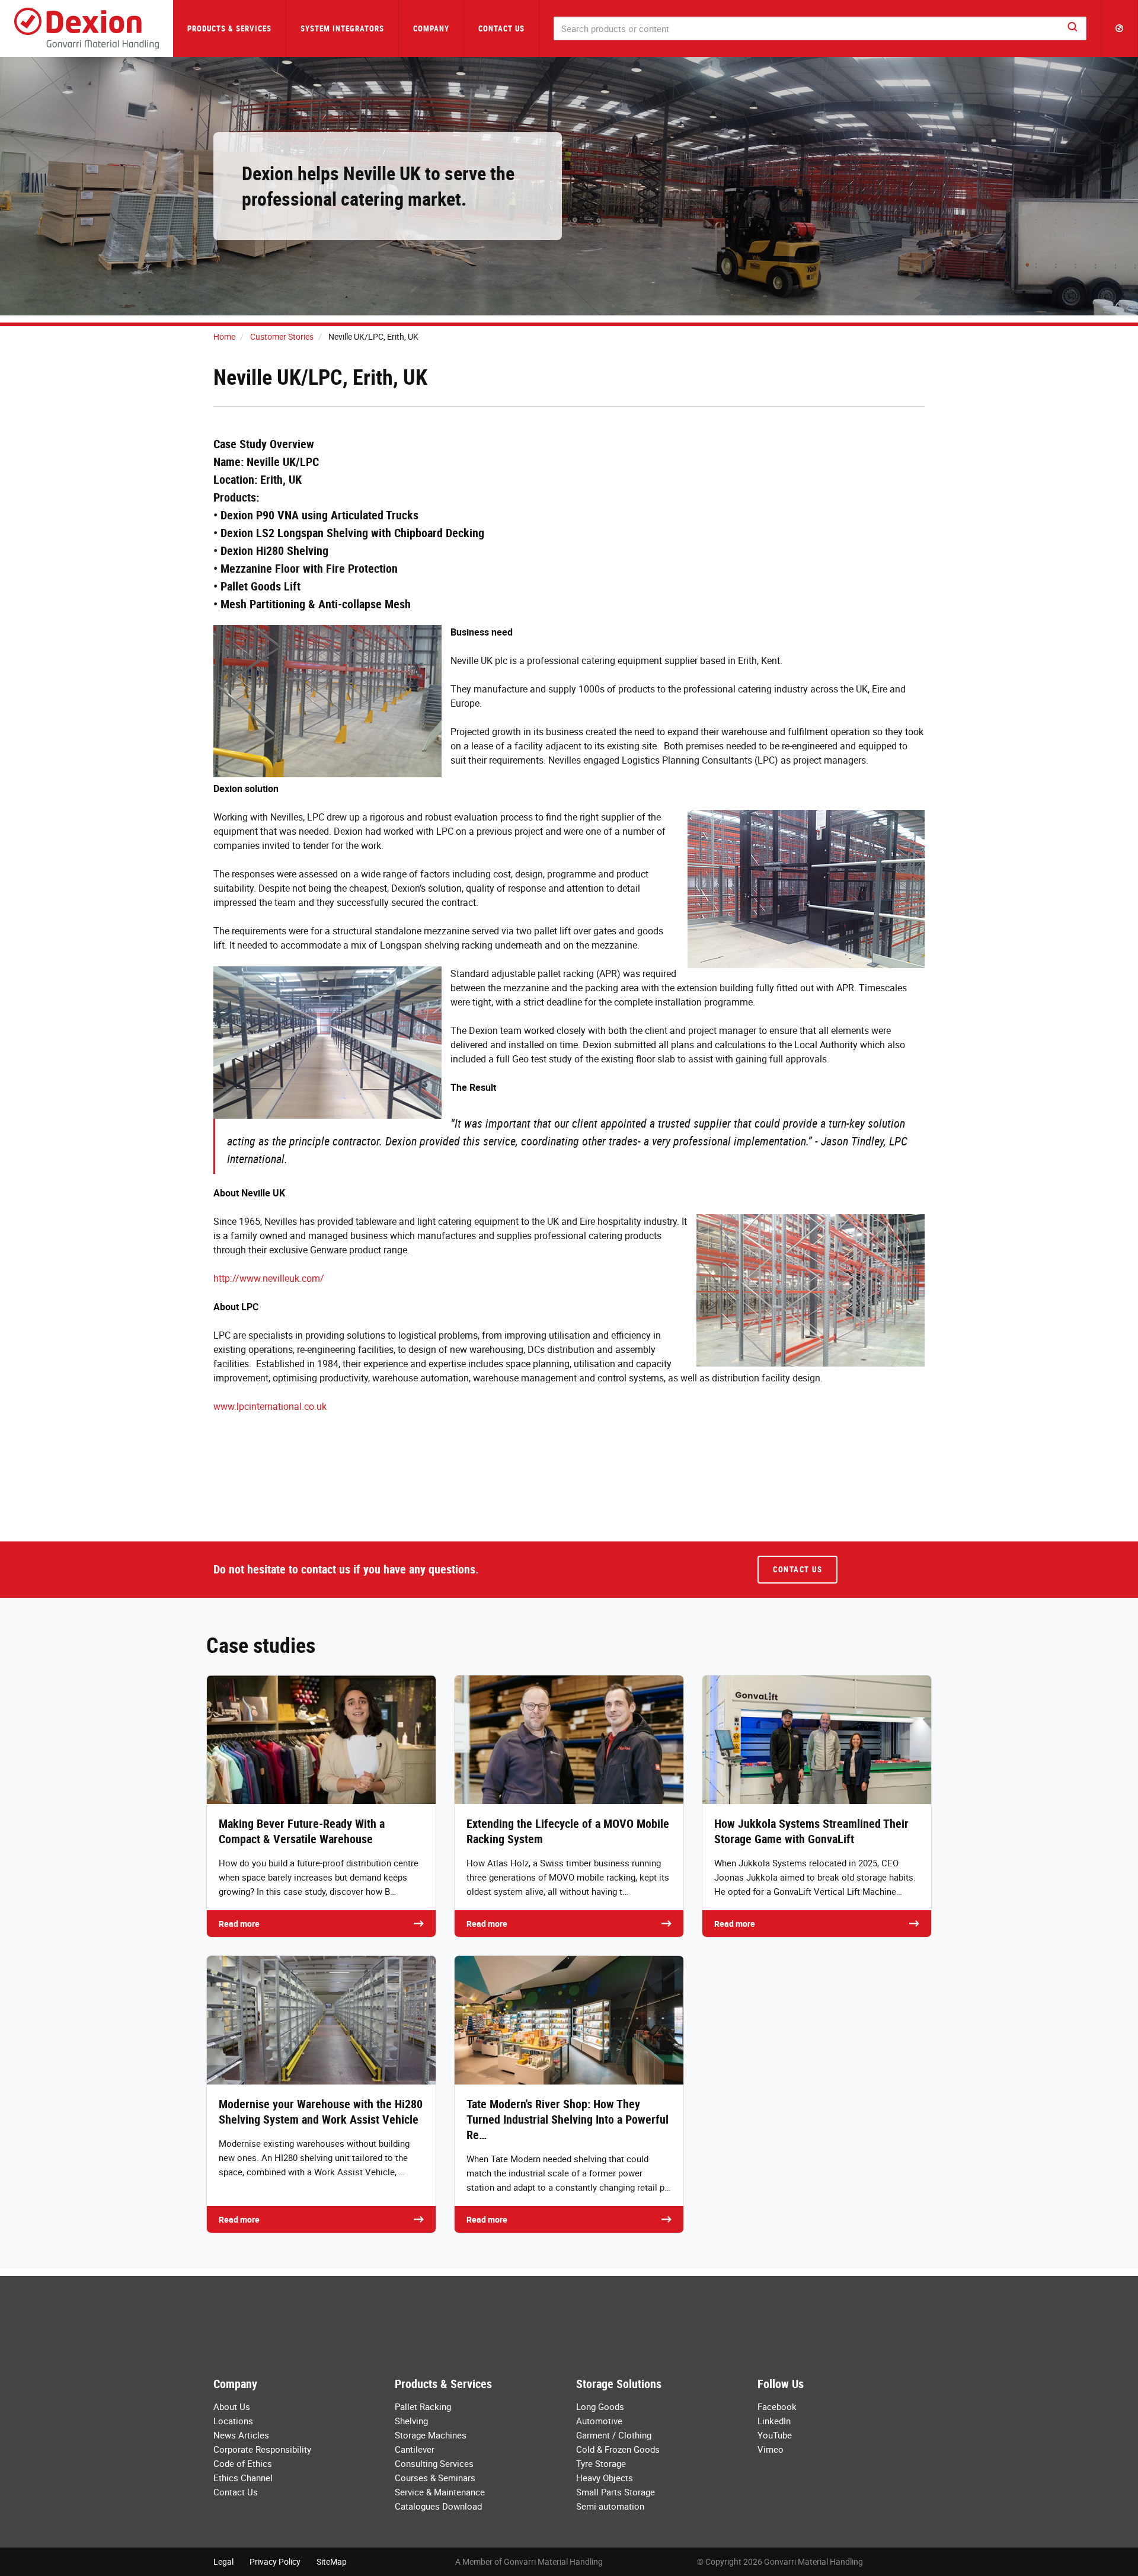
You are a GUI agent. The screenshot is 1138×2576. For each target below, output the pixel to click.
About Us (232, 2406)
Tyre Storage (601, 2463)
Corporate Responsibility (262, 2449)
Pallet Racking (423, 2406)
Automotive (599, 2421)
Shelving (411, 2421)
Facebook (777, 2406)
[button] (1120, 28)
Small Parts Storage (616, 2492)
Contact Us (501, 28)
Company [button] (431, 28)
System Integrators (342, 28)
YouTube (775, 2435)
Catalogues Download (438, 2506)
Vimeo (771, 2449)
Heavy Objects (605, 2478)
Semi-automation (610, 2506)
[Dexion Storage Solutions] (87, 28)
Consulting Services (434, 2463)
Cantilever (415, 2449)
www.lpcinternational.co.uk (270, 1406)
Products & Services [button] (229, 28)
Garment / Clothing (614, 2435)
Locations (233, 2421)
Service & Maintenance (440, 2492)
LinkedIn (774, 2421)
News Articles (241, 2435)
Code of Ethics (243, 2463)
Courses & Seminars (435, 2478)
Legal (223, 2561)
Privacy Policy (275, 2561)
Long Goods (600, 2406)
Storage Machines (431, 2435)
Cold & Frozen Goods (618, 2449)
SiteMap (332, 2561)
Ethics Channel (243, 2478)
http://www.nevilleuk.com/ (269, 1278)
